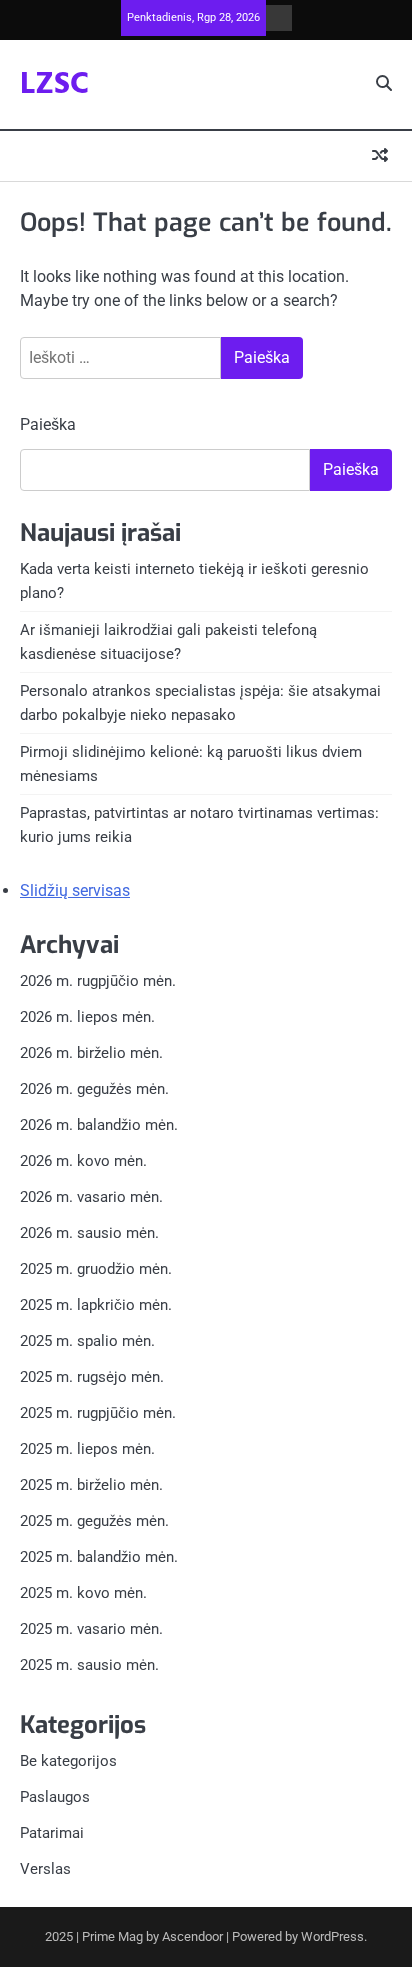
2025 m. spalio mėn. (87, 1341)
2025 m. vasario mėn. (91, 1629)
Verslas (45, 1869)
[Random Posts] (380, 156)
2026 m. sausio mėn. (89, 1233)
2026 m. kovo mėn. (83, 1161)
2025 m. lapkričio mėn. (96, 1305)
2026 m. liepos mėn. (87, 1017)
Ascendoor (192, 1936)
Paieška (48, 424)
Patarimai (52, 1833)
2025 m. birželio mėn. (91, 1485)
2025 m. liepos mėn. (87, 1449)
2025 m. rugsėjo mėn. (92, 1377)
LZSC (54, 85)
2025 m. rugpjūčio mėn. (98, 1413)
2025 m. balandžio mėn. (99, 1557)
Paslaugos (55, 1797)
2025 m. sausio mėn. (89, 1665)
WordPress (332, 1936)
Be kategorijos (68, 1761)
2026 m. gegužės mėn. (94, 1089)
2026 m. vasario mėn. (91, 1197)
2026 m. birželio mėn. (91, 1053)
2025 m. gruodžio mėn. (96, 1269)
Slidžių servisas (75, 890)
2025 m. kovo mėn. (83, 1593)
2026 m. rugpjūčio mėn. (98, 981)
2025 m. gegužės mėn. (94, 1521)
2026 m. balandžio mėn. (99, 1125)
